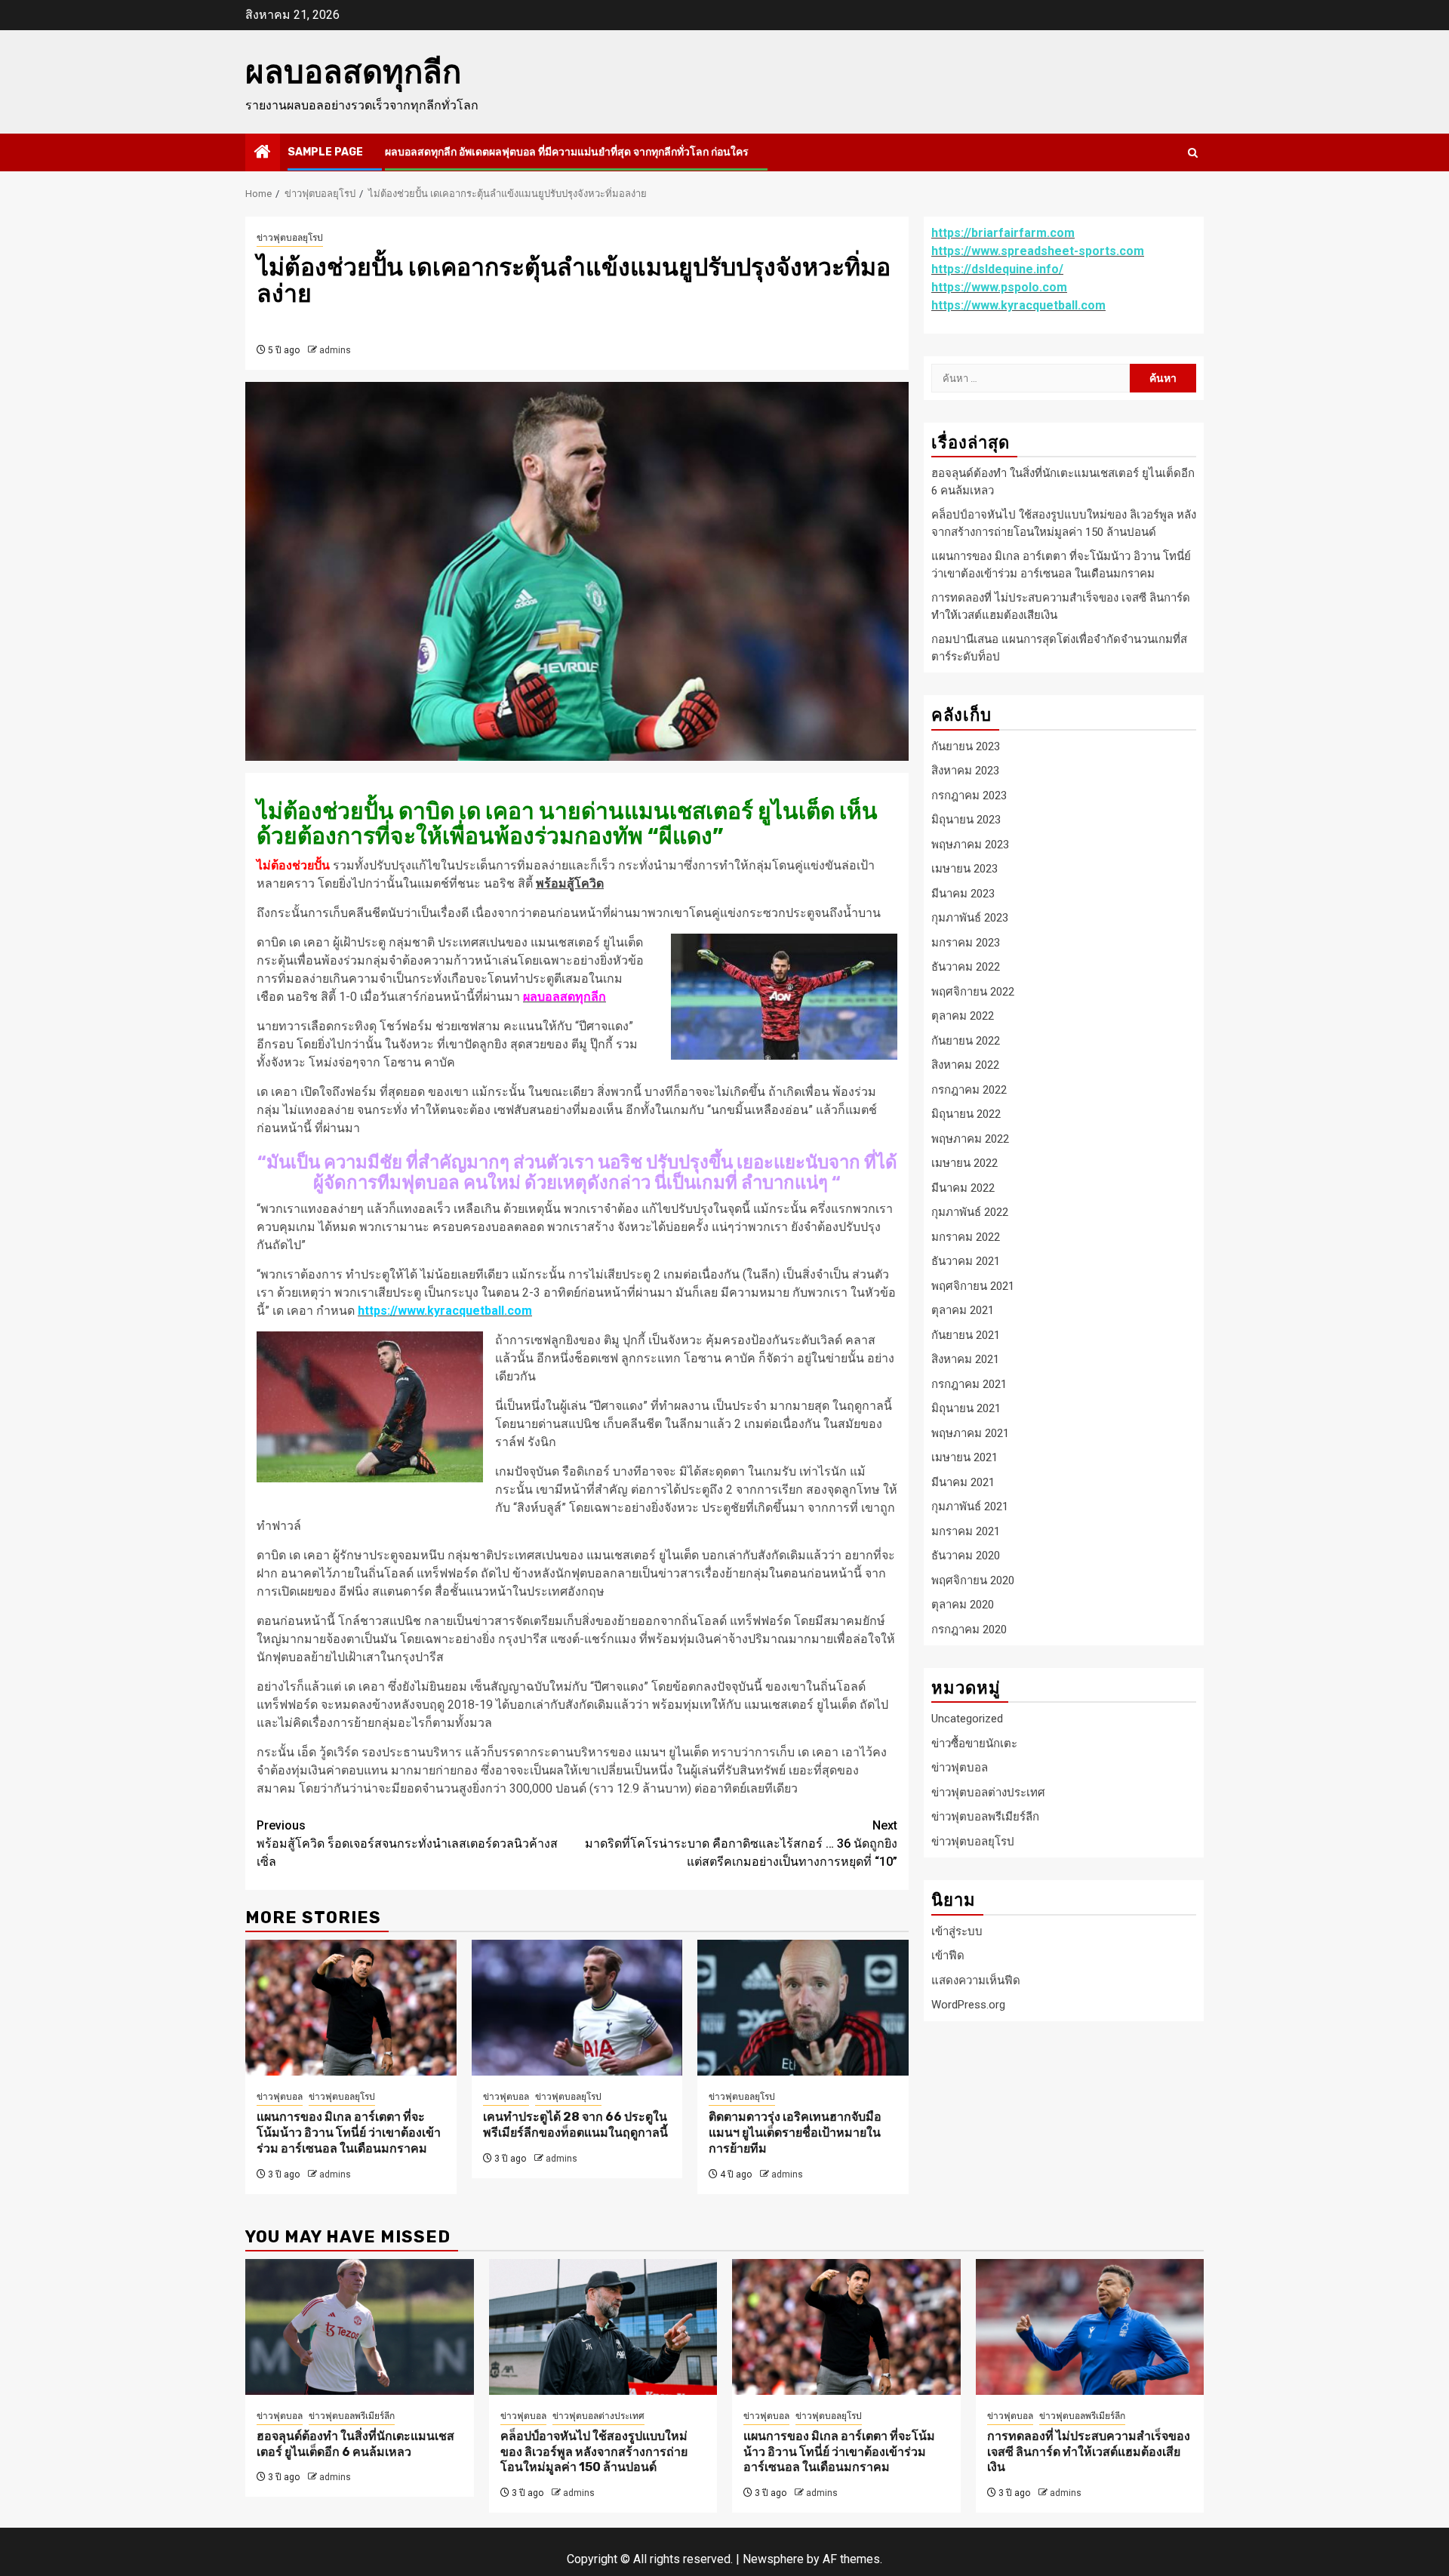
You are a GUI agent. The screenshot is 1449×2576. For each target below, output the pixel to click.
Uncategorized (967, 1719)
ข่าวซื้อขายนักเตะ (974, 1743)
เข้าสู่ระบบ (957, 1931)
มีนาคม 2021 (963, 1482)
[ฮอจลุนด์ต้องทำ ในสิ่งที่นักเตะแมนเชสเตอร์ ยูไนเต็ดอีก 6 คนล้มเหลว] (360, 2327)
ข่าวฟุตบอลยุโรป (290, 238)
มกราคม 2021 (966, 1531)
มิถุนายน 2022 (966, 1113)
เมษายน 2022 (964, 1162)
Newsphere (773, 2559)
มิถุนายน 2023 (966, 819)
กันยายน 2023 (966, 746)
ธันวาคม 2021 (966, 1260)
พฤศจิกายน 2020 (973, 1580)
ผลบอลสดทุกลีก (353, 72)
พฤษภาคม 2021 (970, 1433)
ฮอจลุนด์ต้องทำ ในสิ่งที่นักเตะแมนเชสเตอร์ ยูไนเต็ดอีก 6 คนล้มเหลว (355, 2444)
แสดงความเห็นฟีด (976, 1980)
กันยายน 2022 (966, 1040)
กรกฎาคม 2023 (969, 795)
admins (335, 350)
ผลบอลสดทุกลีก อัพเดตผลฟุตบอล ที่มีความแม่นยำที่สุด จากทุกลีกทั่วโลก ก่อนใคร (567, 152)
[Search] (1193, 153)
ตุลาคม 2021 (963, 1310)
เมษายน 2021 (964, 1457)
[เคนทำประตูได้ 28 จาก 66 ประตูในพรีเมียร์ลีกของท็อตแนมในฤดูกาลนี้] (577, 2008)
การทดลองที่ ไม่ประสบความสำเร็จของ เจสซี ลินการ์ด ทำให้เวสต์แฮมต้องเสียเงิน (1089, 2452)
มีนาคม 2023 (963, 893)
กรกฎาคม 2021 (969, 1383)
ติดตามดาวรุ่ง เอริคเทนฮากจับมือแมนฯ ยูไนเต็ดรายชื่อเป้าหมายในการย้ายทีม (795, 2133)
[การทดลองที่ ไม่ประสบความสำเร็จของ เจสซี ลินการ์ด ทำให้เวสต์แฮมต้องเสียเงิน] (1090, 2327)
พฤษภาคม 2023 (970, 844)
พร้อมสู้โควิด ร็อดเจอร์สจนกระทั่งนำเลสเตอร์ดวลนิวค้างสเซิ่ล (407, 1844)
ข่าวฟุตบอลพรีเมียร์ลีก (985, 1817)
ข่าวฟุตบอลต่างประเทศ (988, 1792)
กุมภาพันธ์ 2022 (970, 1211)
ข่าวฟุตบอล (280, 2097)
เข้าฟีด (948, 1955)
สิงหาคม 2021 (965, 1359)
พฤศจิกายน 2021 (973, 1285)
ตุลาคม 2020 (963, 1604)
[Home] (263, 153)
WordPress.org (968, 2004)
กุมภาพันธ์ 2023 (970, 917)
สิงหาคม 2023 (965, 770)
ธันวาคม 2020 (966, 1555)
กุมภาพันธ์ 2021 (970, 1506)
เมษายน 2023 (964, 868)
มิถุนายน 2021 (966, 1408)
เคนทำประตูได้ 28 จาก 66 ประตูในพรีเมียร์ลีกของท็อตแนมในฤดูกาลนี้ (575, 2125)
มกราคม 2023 (966, 942)
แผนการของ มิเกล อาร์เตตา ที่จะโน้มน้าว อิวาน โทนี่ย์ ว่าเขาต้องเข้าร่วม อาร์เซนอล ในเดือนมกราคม (349, 2133)
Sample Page (325, 152)
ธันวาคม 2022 (966, 966)
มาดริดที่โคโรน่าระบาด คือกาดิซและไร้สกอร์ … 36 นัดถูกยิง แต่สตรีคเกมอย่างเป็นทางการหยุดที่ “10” (741, 1844)
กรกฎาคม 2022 (969, 1089)
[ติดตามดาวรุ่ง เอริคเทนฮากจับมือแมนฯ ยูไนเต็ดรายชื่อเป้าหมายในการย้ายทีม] (803, 2008)
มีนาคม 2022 (963, 1187)
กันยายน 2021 (966, 1334)
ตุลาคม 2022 (963, 1015)
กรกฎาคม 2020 (969, 1629)
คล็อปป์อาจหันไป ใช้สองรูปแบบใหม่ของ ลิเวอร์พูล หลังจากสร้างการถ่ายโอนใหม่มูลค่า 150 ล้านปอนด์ (594, 2452)
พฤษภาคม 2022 (970, 1138)
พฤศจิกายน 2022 (973, 991)
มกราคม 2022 (966, 1236)
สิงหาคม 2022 (965, 1064)
